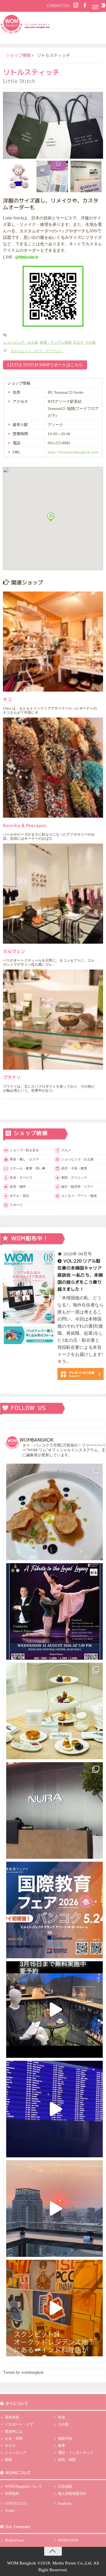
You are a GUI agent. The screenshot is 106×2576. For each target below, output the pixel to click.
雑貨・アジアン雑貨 (56, 342)
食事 (62, 2446)
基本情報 (12, 2417)
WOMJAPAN (68, 2540)
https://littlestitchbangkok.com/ (73, 452)
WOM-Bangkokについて (24, 2486)
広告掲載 (65, 2486)
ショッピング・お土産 (21, 342)
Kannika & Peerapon (25, 825)
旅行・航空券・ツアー (77, 1187)
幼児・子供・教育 (74, 1168)
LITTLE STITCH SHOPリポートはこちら (45, 365)
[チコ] (53, 642)
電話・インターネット (76, 2453)
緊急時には (14, 2431)
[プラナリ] (53, 1020)
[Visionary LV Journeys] (54, 2010)
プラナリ (12, 1077)
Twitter (10, 2511)
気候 (62, 2417)
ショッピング (16, 2453)
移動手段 (65, 2438)
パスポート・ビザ (19, 2424)
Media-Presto (14, 2540)
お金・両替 (14, 2438)
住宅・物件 (18, 1187)
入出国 (63, 2424)
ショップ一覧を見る (24, 1150)
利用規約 (12, 2494)
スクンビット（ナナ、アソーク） (37, 351)
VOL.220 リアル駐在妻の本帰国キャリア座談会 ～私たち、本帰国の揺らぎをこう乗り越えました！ (80, 1275)
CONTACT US (58, 6)
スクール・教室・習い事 (28, 1168)
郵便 (9, 2460)
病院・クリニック (74, 1177)
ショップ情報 (18, 55)
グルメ (66, 1150)
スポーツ (16, 1205)
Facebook (65, 2504)
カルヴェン (14, 951)
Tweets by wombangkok (23, 2372)
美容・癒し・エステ (24, 1159)
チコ (7, 699)
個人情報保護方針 (72, 2494)
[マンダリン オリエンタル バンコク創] (54, 1711)
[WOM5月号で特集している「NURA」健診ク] (54, 1810)
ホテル (10, 2446)
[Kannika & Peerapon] (53, 768)
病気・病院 (67, 2460)
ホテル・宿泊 (19, 1196)
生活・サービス (21, 1177)
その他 (90, 342)
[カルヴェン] (53, 894)
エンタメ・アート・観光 (79, 1196)
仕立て (78, 342)
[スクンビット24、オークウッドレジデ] (54, 2308)
